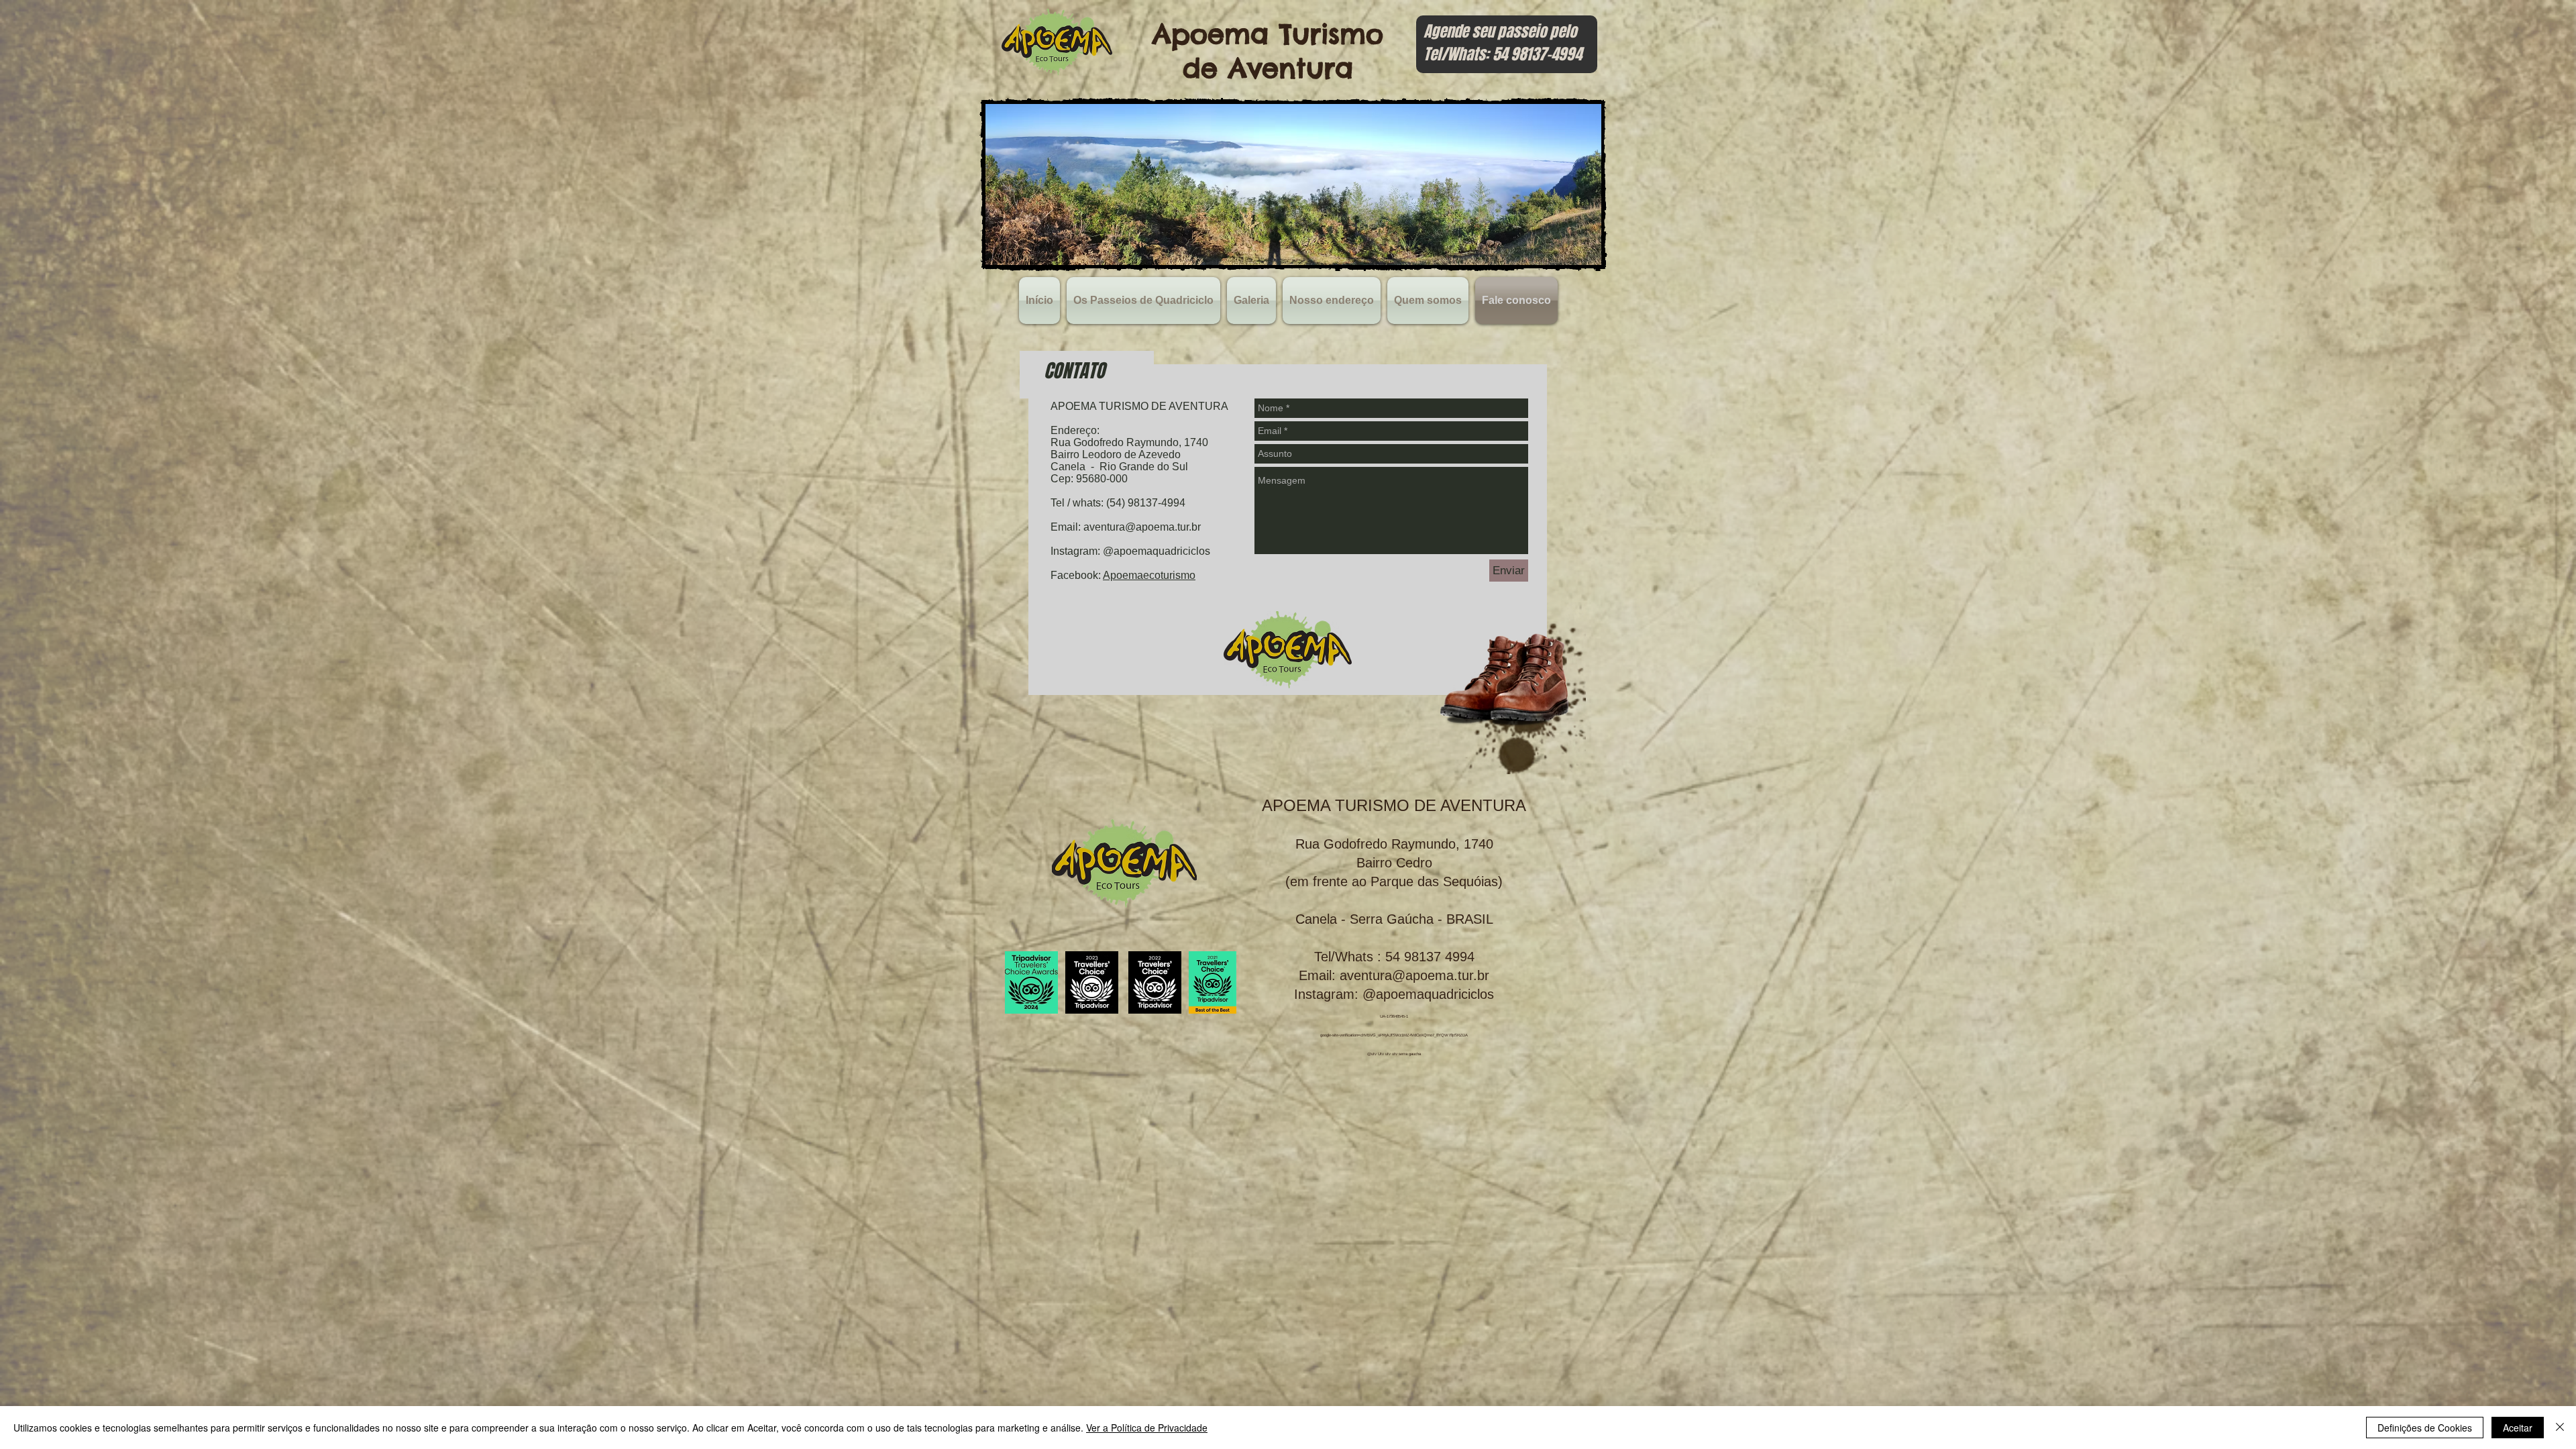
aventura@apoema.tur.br (1142, 527)
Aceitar (2518, 1428)
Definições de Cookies (2425, 1428)
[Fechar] (2560, 1428)
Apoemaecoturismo (1149, 575)
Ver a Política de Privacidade (1147, 1428)
